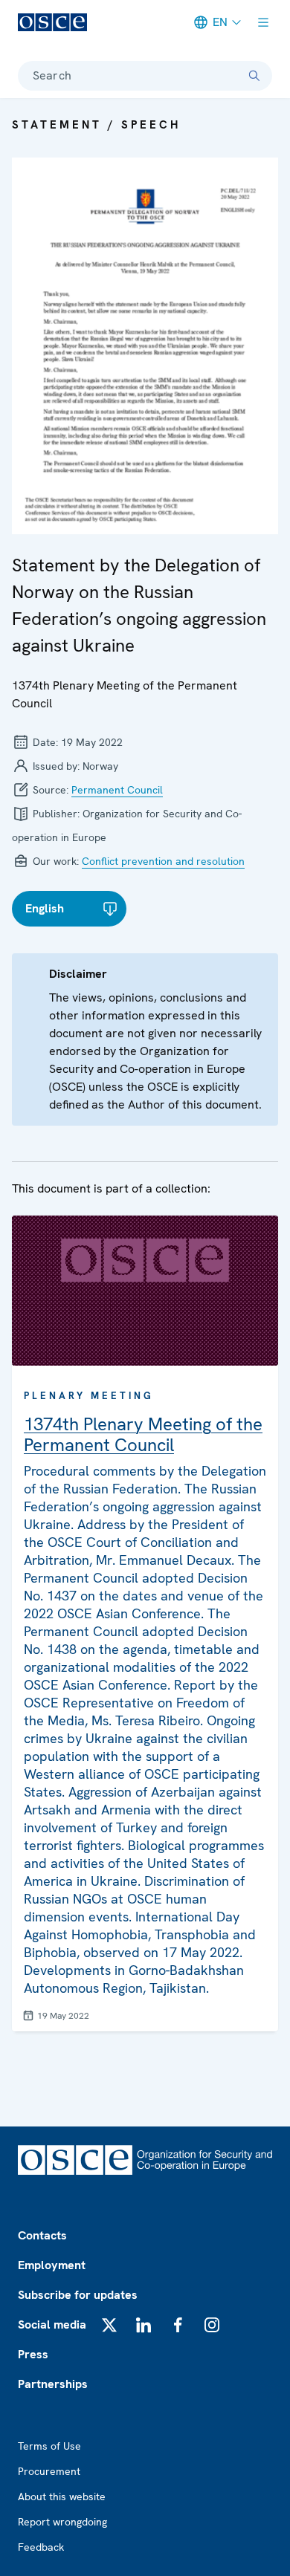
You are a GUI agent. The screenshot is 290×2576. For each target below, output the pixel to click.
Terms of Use (49, 2446)
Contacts (42, 2235)
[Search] (254, 76)
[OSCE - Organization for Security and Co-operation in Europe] (52, 22)
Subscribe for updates (78, 2295)
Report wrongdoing (62, 2522)
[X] (109, 2325)
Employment (52, 2265)
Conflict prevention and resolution (163, 861)
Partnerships (53, 2384)
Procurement (49, 2471)
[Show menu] (263, 22)
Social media (52, 2324)
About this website (62, 2496)
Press (33, 2354)
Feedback (41, 2547)
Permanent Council (117, 790)
